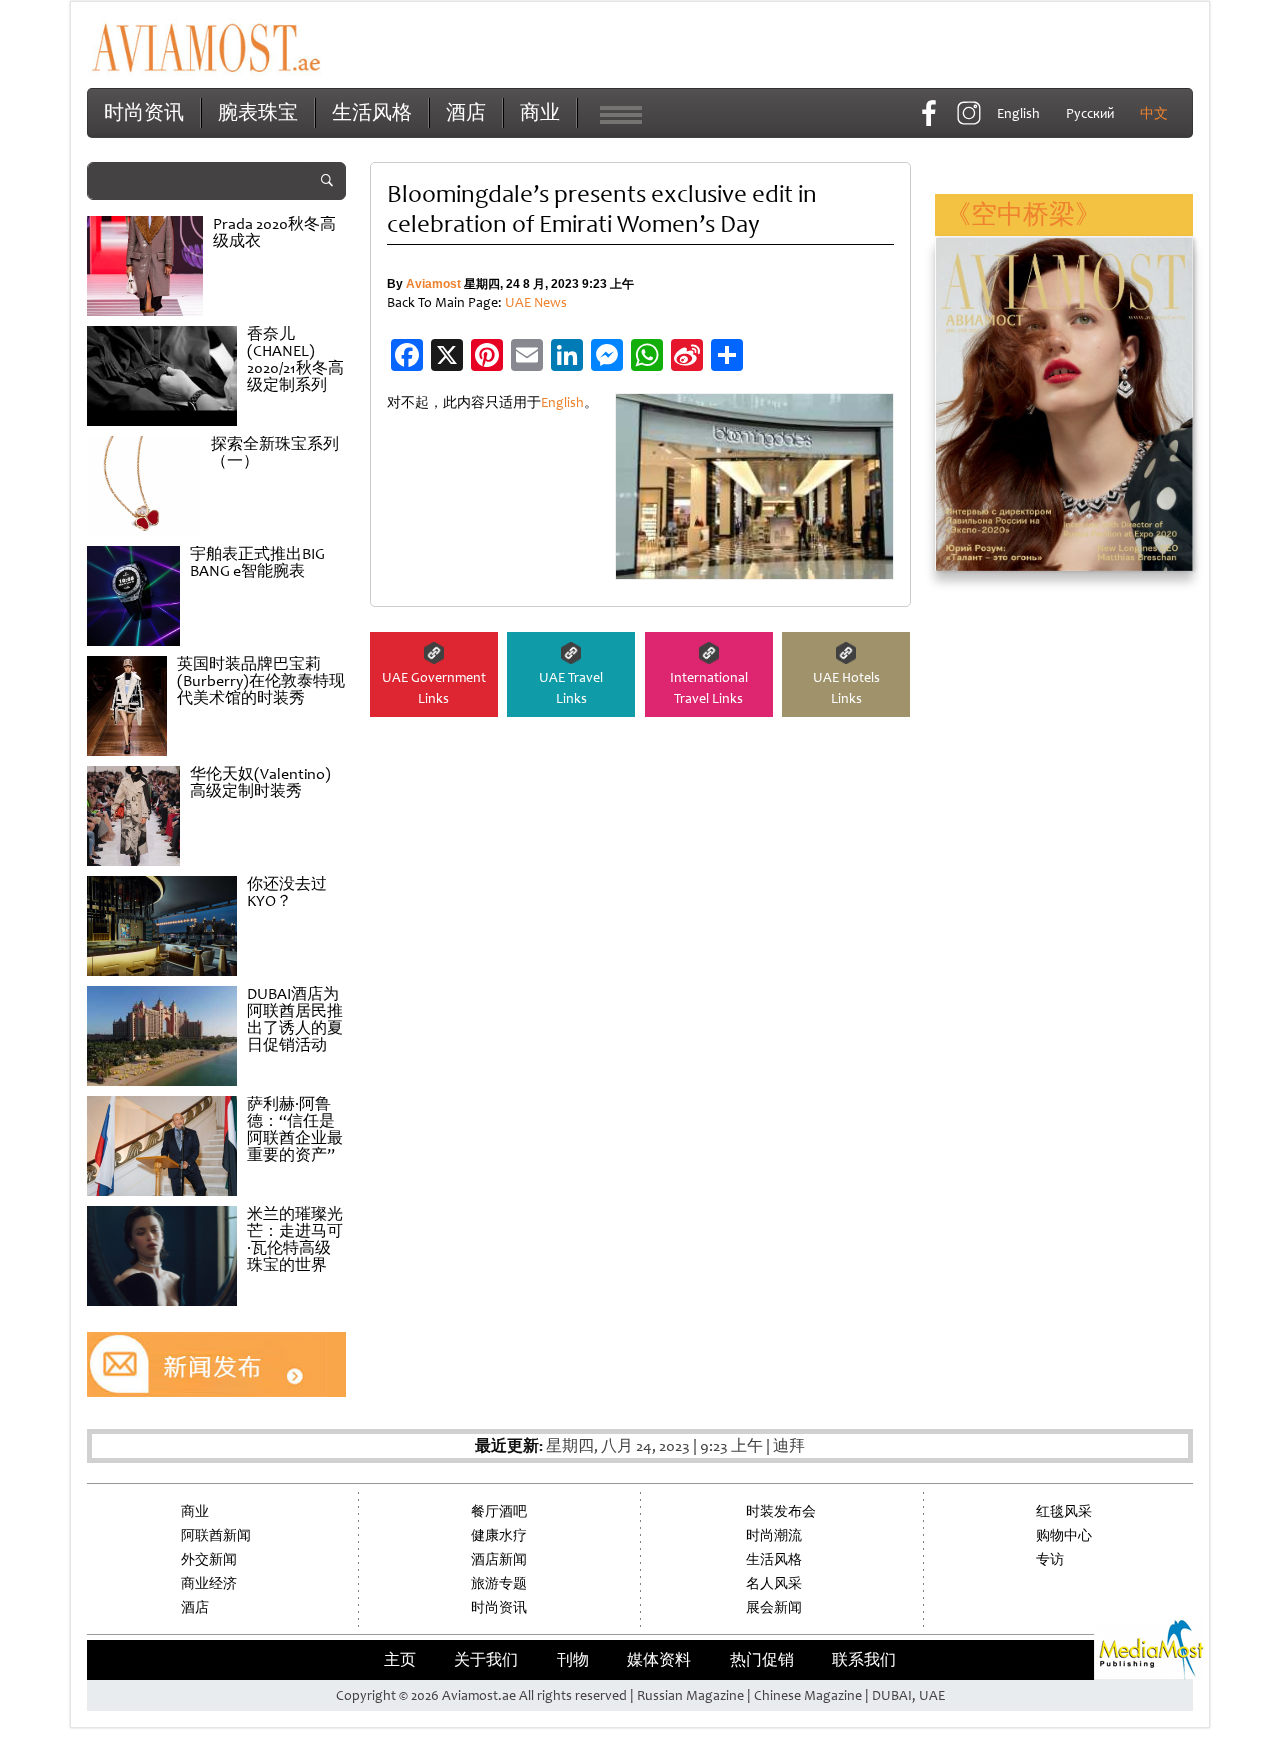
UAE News (536, 302)
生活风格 (372, 112)
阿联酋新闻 (216, 1535)
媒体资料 (659, 1660)
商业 (540, 112)
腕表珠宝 (258, 112)
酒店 (466, 112)
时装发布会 (781, 1511)
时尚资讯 (144, 112)
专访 (1050, 1559)
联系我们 (864, 1660)
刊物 (573, 1660)
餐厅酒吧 (499, 1511)
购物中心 (1064, 1535)
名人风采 (774, 1583)
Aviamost (433, 284)
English (562, 402)
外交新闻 (209, 1559)
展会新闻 (774, 1607)
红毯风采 (1064, 1511)
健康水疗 (499, 1535)
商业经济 (209, 1583)
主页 (400, 1660)
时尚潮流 (774, 1535)
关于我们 (486, 1660)
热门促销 (762, 1660)
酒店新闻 (499, 1559)
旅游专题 (499, 1583)
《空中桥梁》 (1023, 214)
